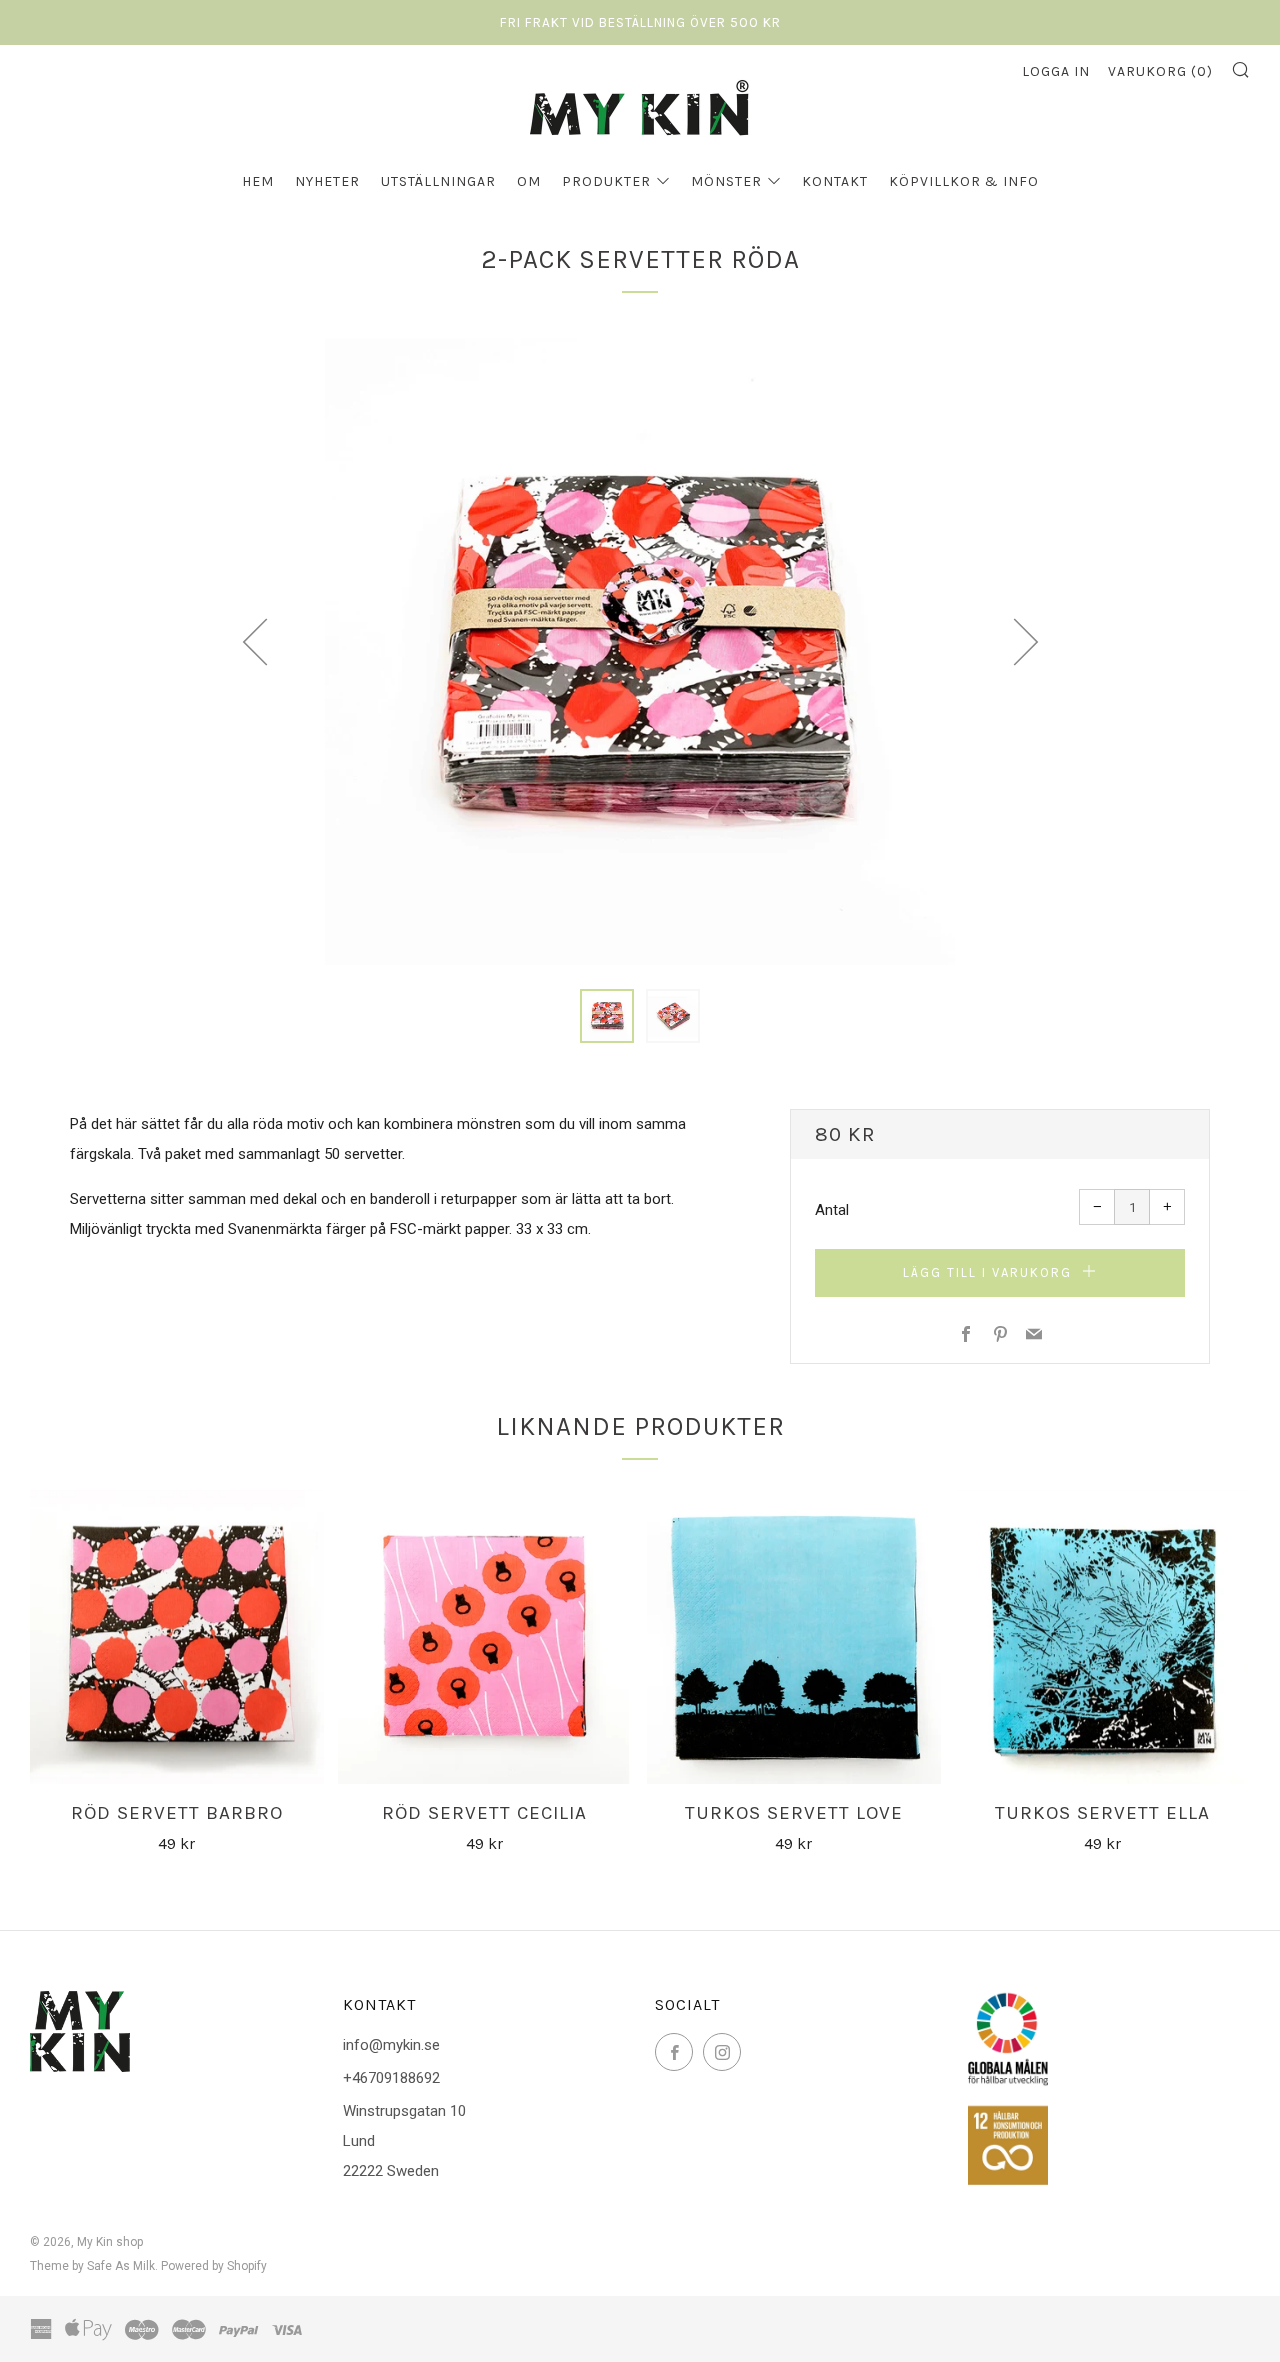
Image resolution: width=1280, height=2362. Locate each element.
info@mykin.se (391, 2045)
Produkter (606, 181)
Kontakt (835, 181)
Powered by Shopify (214, 2266)
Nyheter (327, 181)
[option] (640, 650)
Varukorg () (1160, 71)
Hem (258, 181)
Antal (832, 1210)
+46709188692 (391, 2078)
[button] (607, 1016)
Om (529, 181)
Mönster (726, 181)
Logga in (1056, 71)
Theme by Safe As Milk (92, 2266)
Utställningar (438, 181)
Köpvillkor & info (964, 181)
